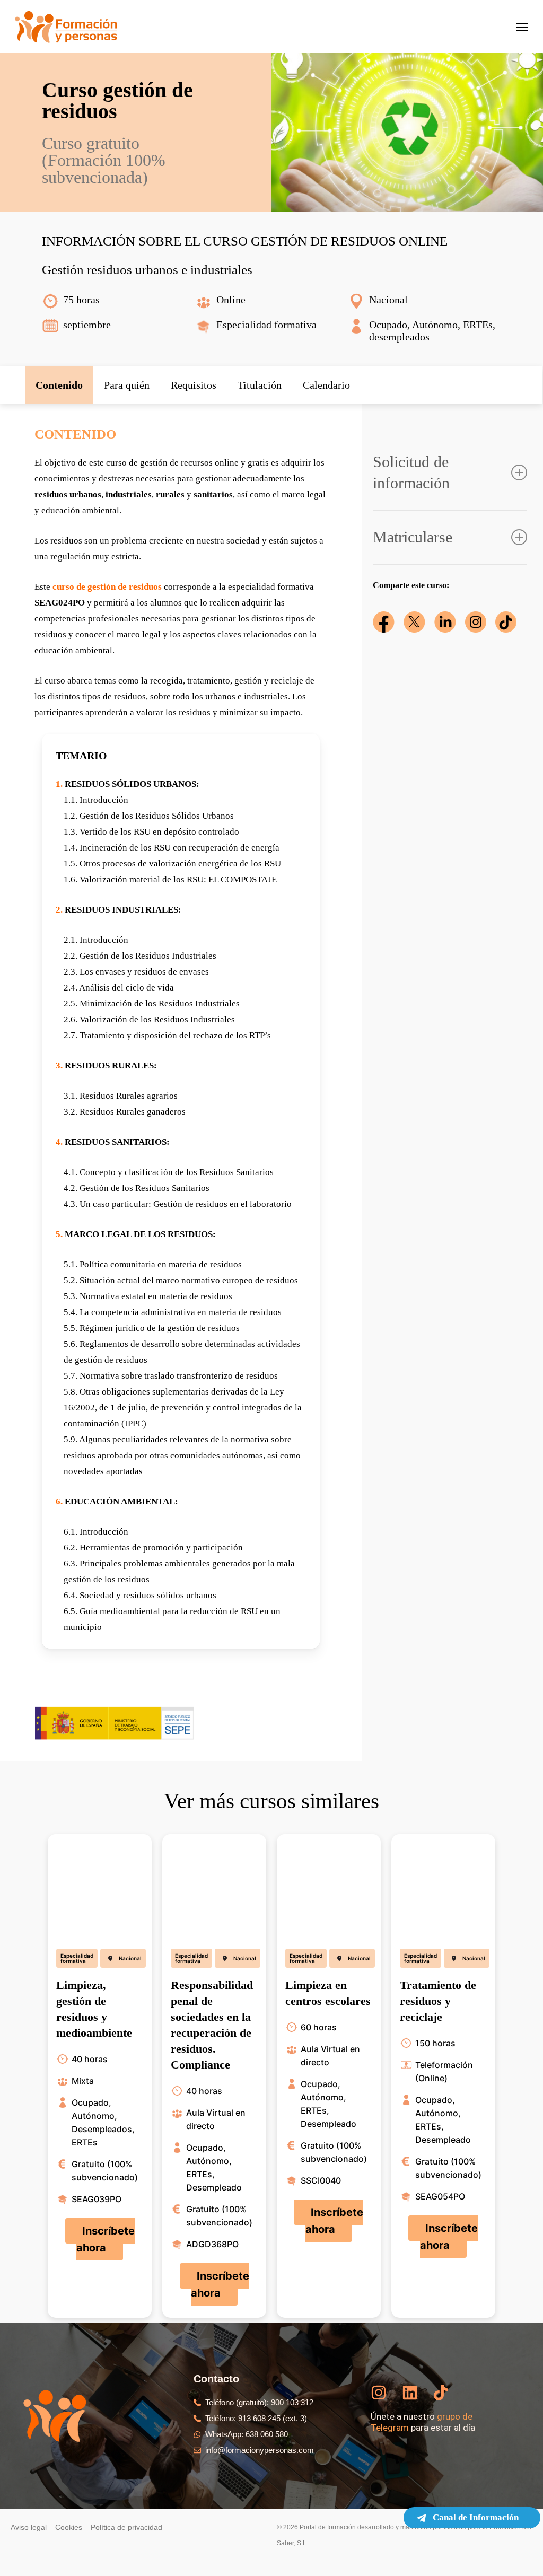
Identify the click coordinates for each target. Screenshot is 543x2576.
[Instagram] (476, 622)
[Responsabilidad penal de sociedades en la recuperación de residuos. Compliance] (214, 1887)
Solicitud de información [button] (411, 472)
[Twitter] (414, 622)
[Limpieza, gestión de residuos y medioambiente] (100, 1887)
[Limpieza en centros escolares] (329, 1887)
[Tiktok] (506, 622)
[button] (59, 385)
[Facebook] (384, 622)
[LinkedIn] (445, 622)
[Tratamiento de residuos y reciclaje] (443, 1887)
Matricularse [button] (413, 537)
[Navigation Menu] (522, 27)
